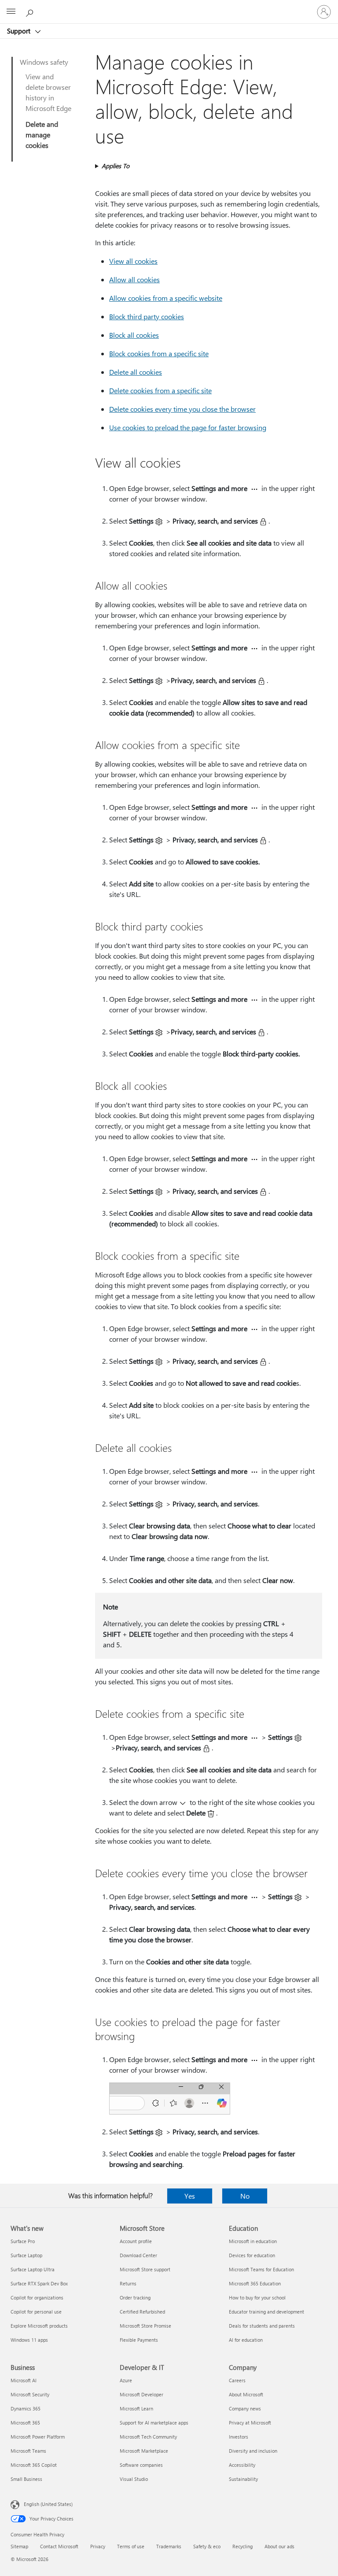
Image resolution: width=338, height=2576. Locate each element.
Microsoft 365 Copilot (34, 2465)
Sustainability (243, 2479)
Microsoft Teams (28, 2451)
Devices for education (252, 2255)
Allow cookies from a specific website (166, 298)
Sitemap (19, 2546)
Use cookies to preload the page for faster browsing (188, 427)
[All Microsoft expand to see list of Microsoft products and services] (11, 12)
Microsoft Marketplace (144, 2451)
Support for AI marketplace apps (154, 2423)
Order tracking (135, 2297)
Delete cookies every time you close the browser (182, 409)
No (245, 2196)
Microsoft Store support (145, 2269)
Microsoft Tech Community (148, 2437)
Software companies (141, 2465)
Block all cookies (134, 335)
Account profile (136, 2241)
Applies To (116, 166)
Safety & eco (207, 2546)
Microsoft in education (253, 2241)
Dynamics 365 (26, 2408)
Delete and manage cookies (42, 135)
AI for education (246, 2340)
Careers (237, 2380)
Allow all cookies (134, 279)
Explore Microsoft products (39, 2326)
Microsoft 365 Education (255, 2283)
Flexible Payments (139, 2340)
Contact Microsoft (59, 2546)
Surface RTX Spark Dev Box (39, 2283)
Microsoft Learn (136, 2408)
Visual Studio (134, 2479)
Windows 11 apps (29, 2340)
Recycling (242, 2546)
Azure (126, 2380)
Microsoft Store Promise (145, 2326)
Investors (239, 2437)
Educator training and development (266, 2312)
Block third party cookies (147, 316)
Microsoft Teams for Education (261, 2269)
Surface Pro (23, 2241)
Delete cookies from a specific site (160, 390)
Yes (190, 2196)
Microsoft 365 (25, 2423)
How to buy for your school (257, 2297)
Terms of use (131, 2546)
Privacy (98, 2546)
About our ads (279, 2546)
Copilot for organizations (37, 2297)
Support (20, 31)
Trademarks (169, 2546)
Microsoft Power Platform (38, 2437)
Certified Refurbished (142, 2312)
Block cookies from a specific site (159, 353)
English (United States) (48, 2504)
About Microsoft (246, 2394)
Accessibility (242, 2465)
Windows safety (44, 62)
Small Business (26, 2479)
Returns (128, 2283)
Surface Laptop (26, 2255)
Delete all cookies (136, 372)
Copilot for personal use (36, 2312)
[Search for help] (31, 11)
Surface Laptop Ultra (33, 2269)
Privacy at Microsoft (250, 2423)
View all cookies (133, 261)
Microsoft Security (30, 2394)
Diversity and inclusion (253, 2451)
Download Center (138, 2255)
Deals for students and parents (262, 2326)
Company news (245, 2408)
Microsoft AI (24, 2380)
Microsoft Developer (141, 2394)
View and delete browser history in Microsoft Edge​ (48, 92)
